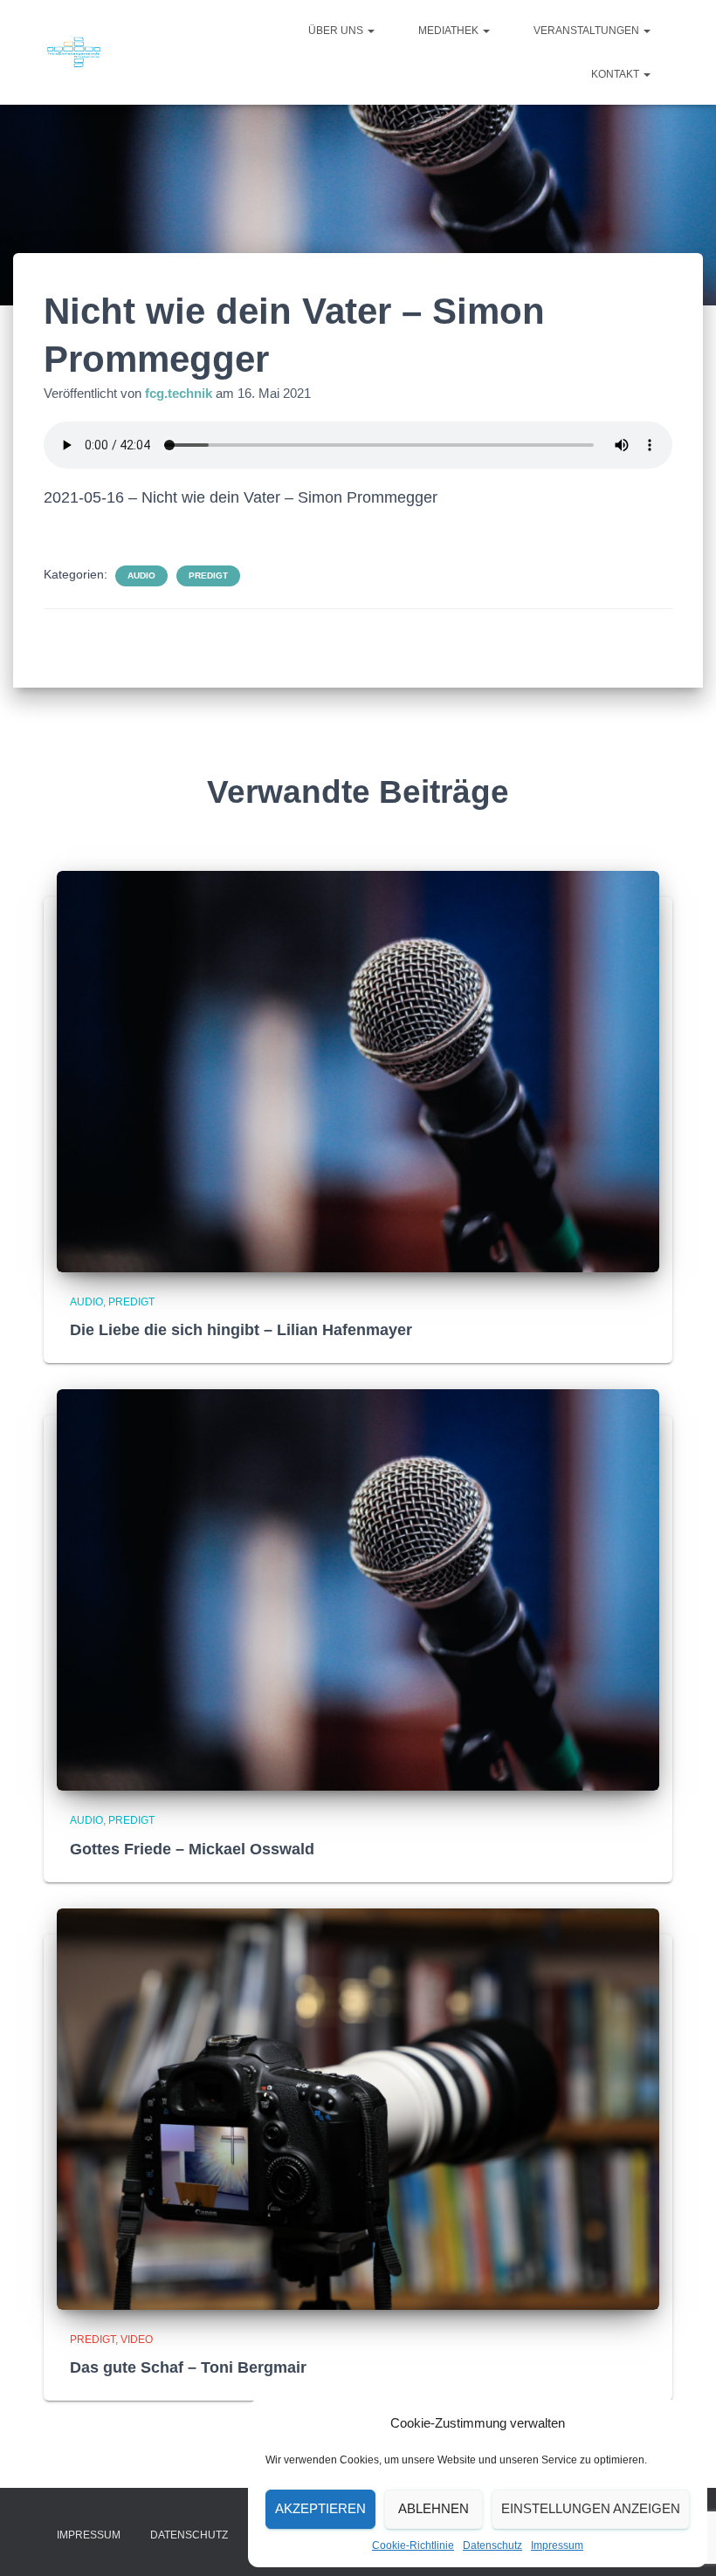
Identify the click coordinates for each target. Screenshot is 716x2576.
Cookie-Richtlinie (413, 2545)
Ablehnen (434, 2508)
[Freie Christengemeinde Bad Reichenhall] (74, 52)
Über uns (337, 31)
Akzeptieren (320, 2508)
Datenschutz (492, 2545)
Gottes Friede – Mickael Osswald (192, 1849)
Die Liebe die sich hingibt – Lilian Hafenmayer (241, 1330)
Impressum (557, 2545)
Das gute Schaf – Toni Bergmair (188, 2367)
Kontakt (616, 74)
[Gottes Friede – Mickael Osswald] (358, 1589)
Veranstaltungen (588, 31)
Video (137, 2340)
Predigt (208, 575)
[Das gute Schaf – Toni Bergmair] (358, 2107)
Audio (141, 575)
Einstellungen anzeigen (591, 2508)
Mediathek (450, 31)
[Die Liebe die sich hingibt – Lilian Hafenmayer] (358, 1070)
